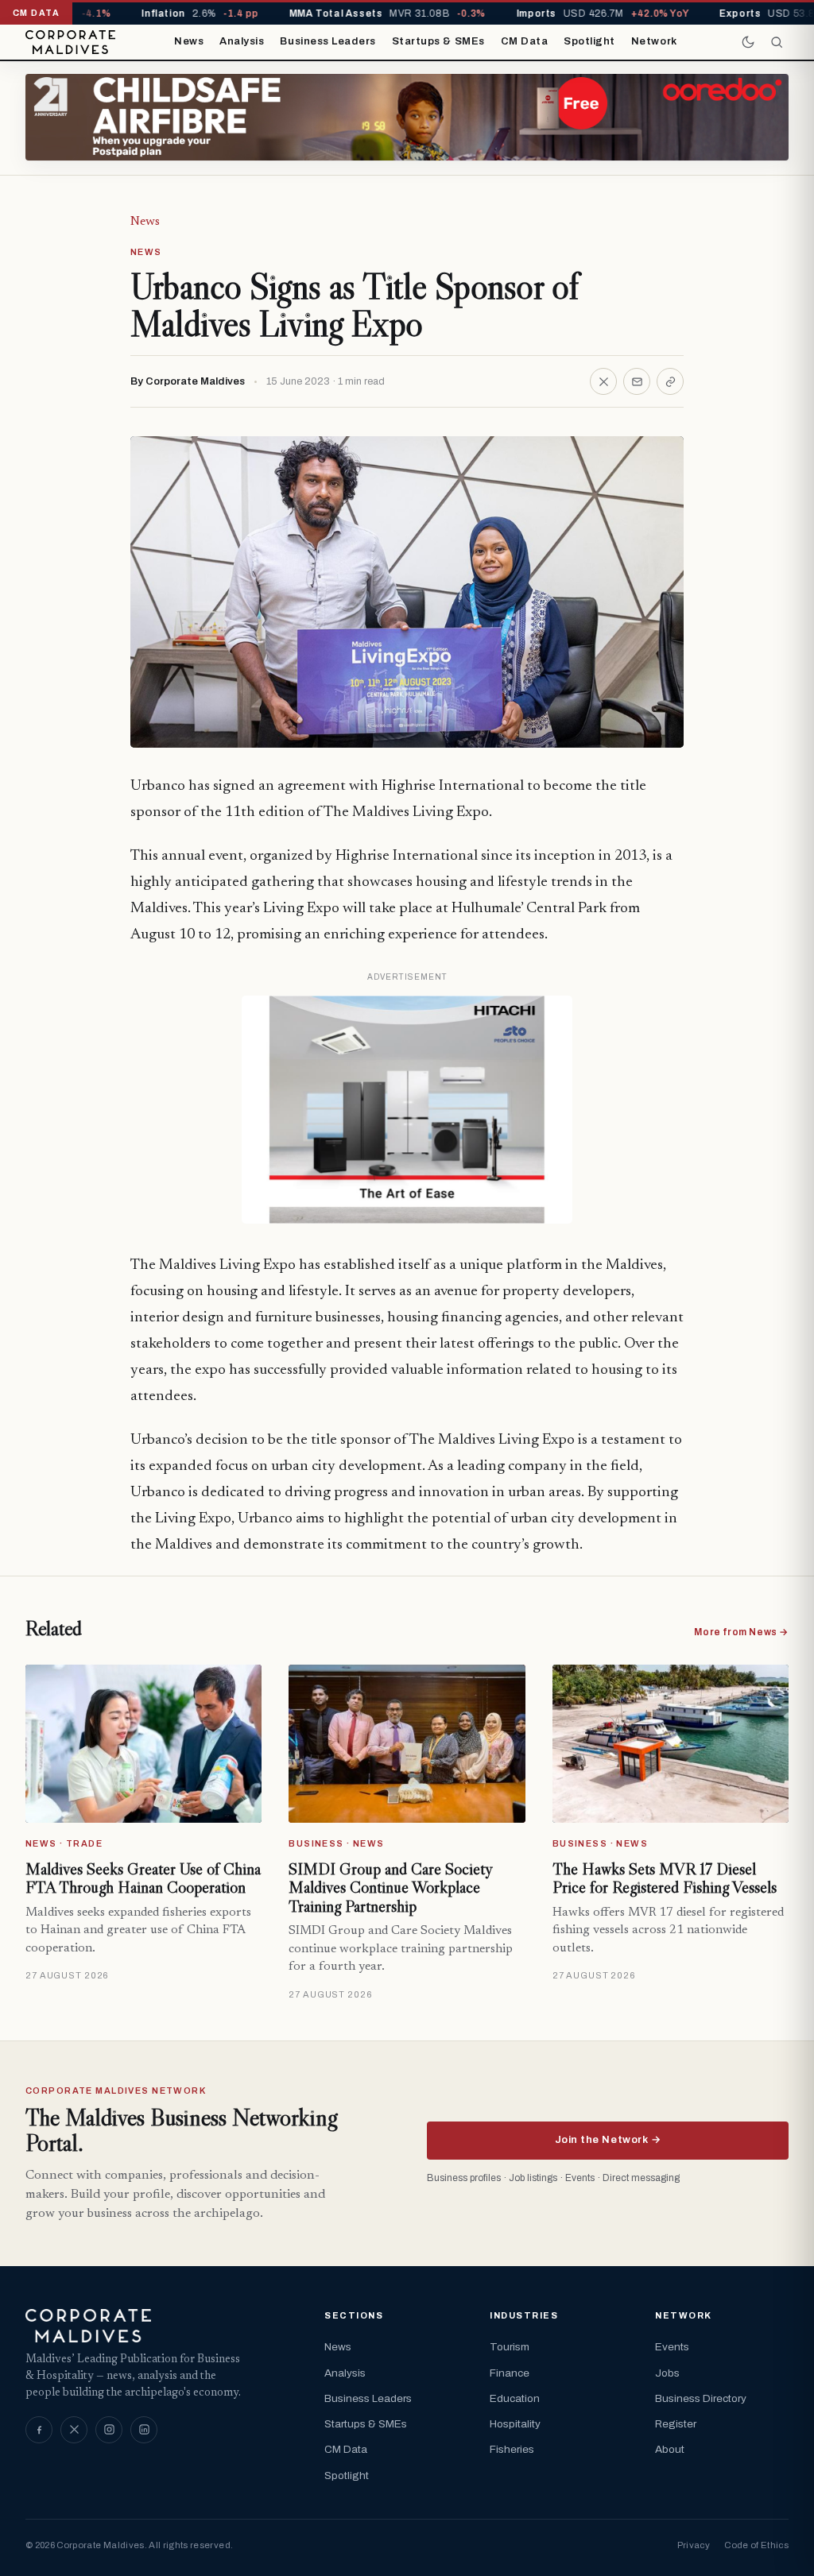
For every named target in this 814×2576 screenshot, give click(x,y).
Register (676, 2424)
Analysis (242, 41)
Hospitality (515, 2424)
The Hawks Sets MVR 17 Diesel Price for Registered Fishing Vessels (665, 1878)
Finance (510, 2373)
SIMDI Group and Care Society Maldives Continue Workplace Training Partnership (390, 1888)
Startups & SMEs (438, 41)
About (670, 2449)
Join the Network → (608, 2140)
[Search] (777, 42)
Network (654, 41)
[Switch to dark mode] (748, 42)
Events (672, 2347)
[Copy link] (670, 381)
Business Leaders (328, 41)
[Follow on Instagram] (109, 2430)
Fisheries (512, 2449)
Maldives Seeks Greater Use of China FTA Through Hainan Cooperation (143, 1878)
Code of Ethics (756, 2545)
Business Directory (701, 2398)
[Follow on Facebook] (39, 2430)
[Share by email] (637, 381)
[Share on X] (603, 381)
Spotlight (589, 41)
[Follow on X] (74, 2430)
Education (515, 2398)
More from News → (741, 1632)
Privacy (694, 2545)
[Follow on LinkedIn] (144, 2430)
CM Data (525, 41)
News (189, 41)
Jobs (667, 2373)
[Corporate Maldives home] (70, 42)
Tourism (510, 2347)
